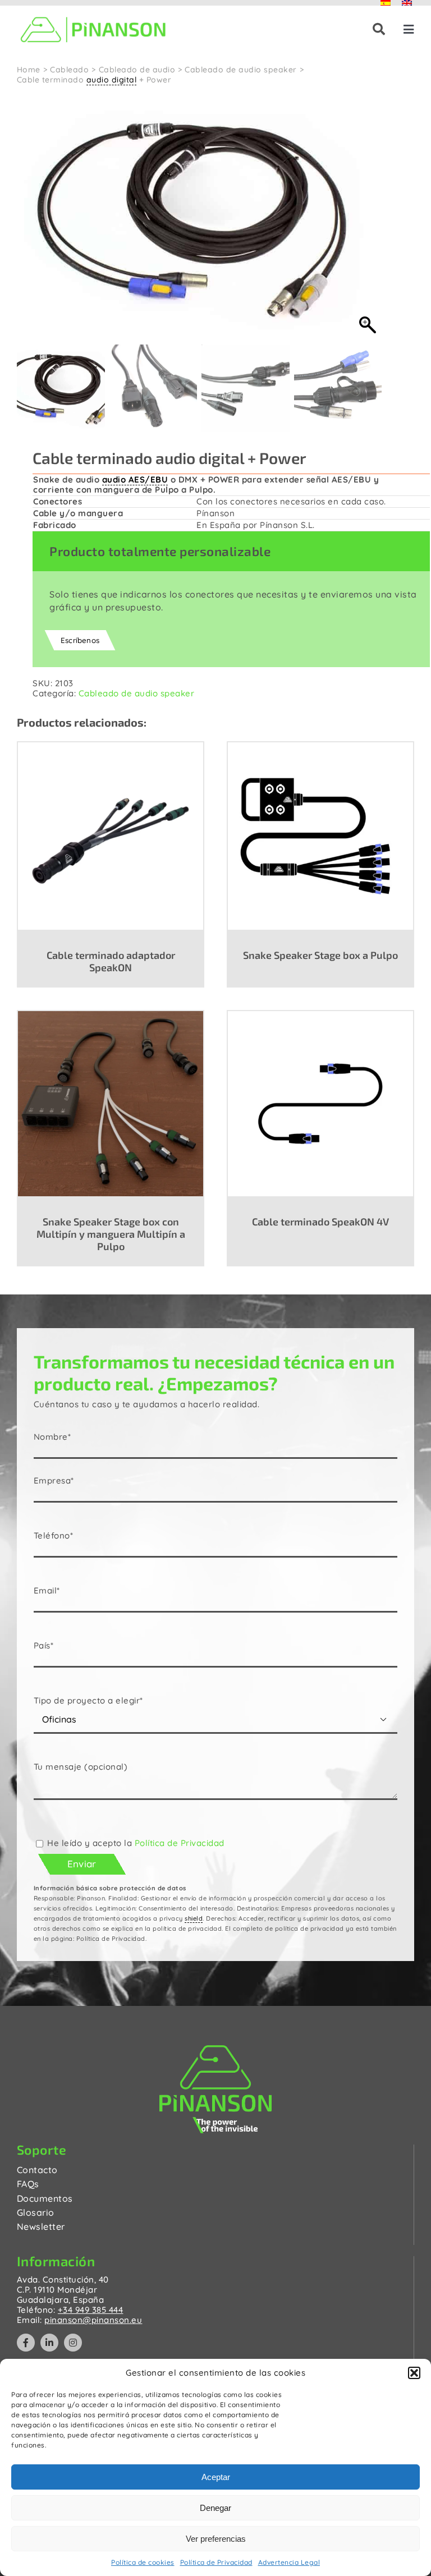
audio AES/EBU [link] (135, 479)
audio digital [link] (112, 80)
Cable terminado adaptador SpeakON (111, 961)
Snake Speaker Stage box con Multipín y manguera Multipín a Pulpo (111, 1234)
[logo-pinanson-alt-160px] (93, 15)
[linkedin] (49, 2343)
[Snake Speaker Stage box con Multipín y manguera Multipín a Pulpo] (111, 1103)
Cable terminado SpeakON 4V (320, 1222)
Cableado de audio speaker (137, 693)
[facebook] (26, 2343)
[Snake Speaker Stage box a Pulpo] (320, 835)
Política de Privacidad (216, 2562)
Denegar (215, 2508)
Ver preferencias (216, 2539)
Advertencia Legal (289, 2562)
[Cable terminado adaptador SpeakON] (111, 835)
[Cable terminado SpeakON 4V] (320, 1103)
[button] (414, 2373)
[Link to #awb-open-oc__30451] (379, 29)
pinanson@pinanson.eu (93, 2320)
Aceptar (216, 2477)
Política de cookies (143, 2562)
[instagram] (73, 2343)
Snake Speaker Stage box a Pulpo (320, 955)
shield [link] (194, 1918)
